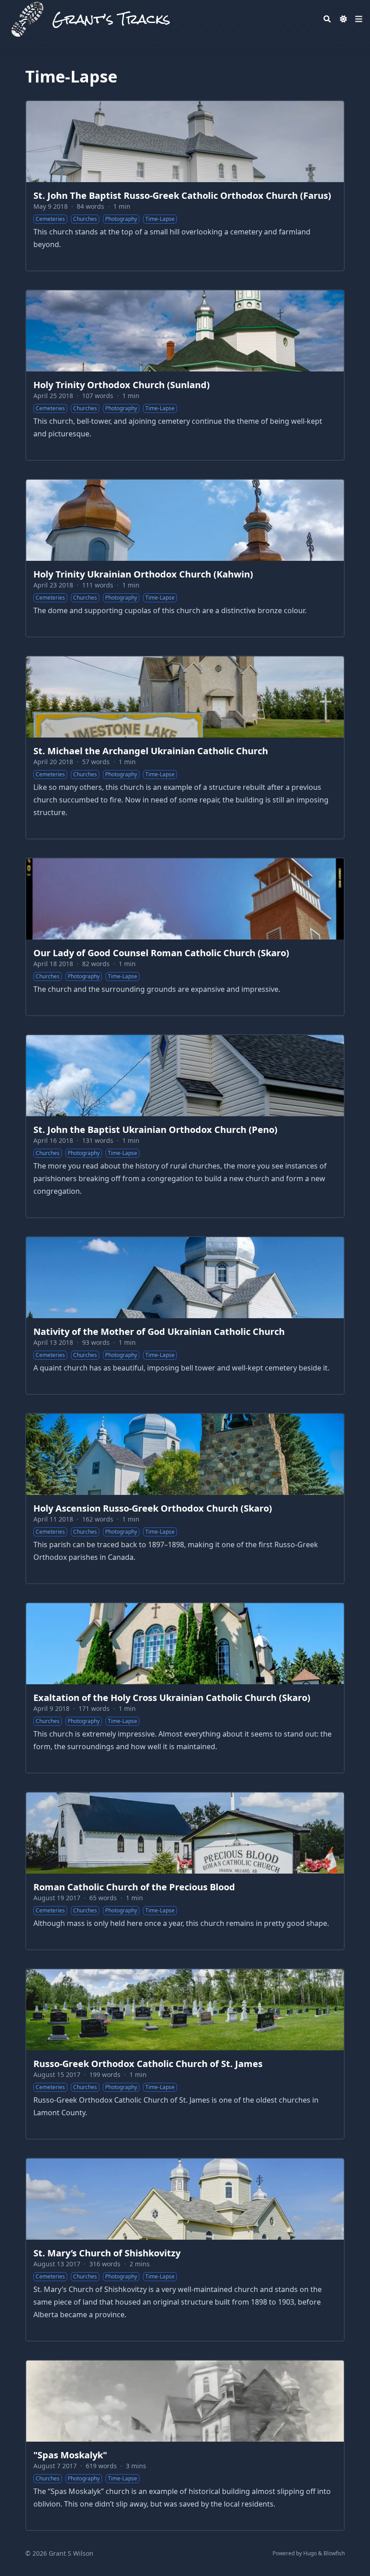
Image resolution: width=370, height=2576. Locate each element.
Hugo (310, 2553)
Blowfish (334, 2553)
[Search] (327, 19)
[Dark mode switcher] (343, 19)
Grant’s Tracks (111, 19)
